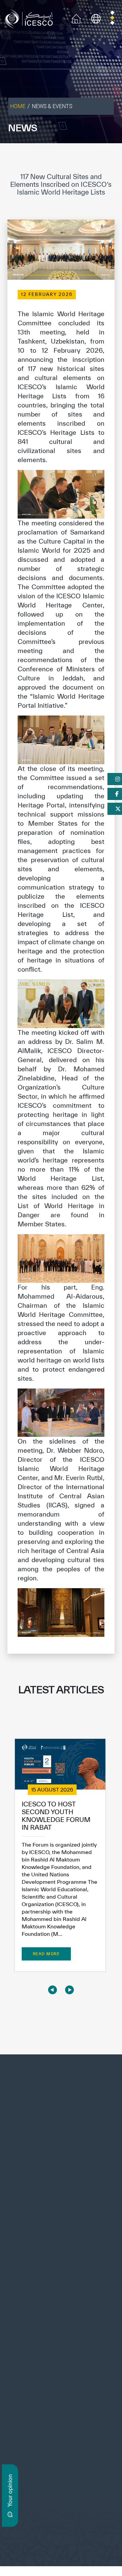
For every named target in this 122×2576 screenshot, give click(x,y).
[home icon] (76, 18)
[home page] (30, 18)
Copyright (40, 2532)
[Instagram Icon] (26, 2391)
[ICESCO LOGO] (61, 2102)
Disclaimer (67, 2532)
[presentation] (53, 1990)
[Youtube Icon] (42, 2391)
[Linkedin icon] (11, 2391)
